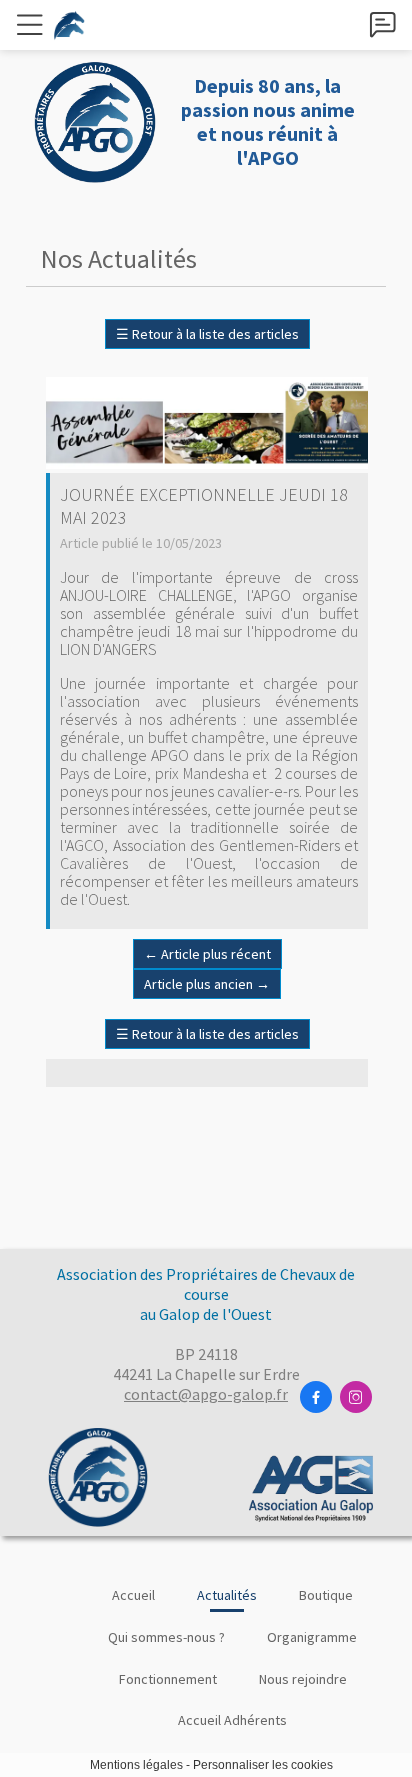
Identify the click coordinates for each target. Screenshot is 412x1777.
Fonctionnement (168, 1679)
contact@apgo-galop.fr (206, 1394)
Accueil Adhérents (232, 1720)
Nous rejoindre (303, 1679)
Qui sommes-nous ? (166, 1637)
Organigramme (312, 1637)
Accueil (133, 1595)
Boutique (326, 1595)
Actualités (227, 1595)
